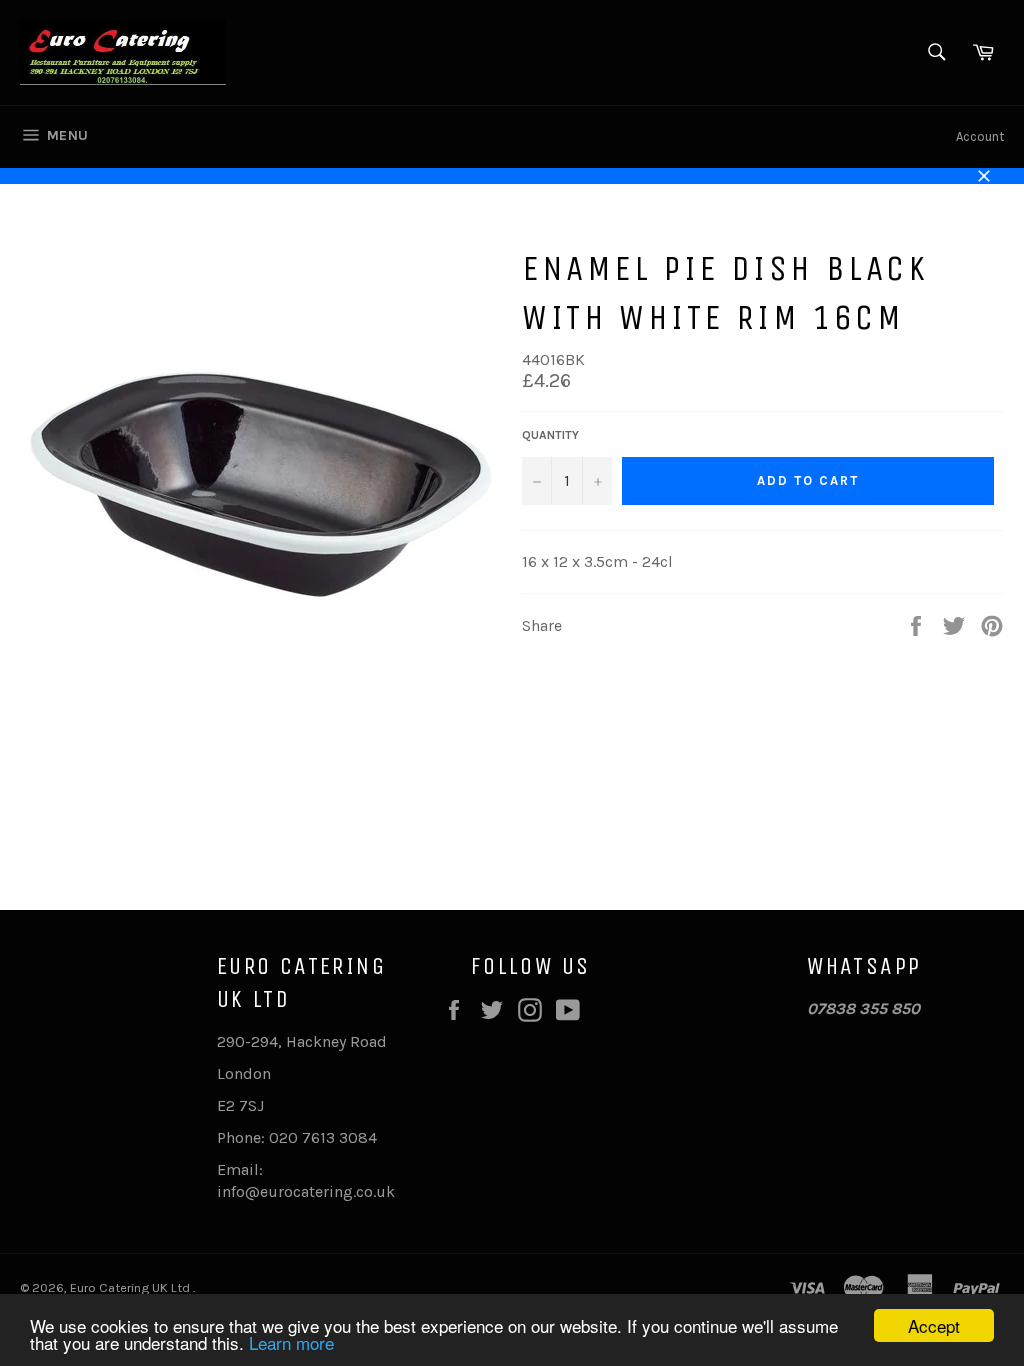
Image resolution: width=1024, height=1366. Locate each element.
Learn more (291, 1342)
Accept (934, 1325)
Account (980, 136)
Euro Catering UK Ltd (131, 1287)
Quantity (550, 435)
